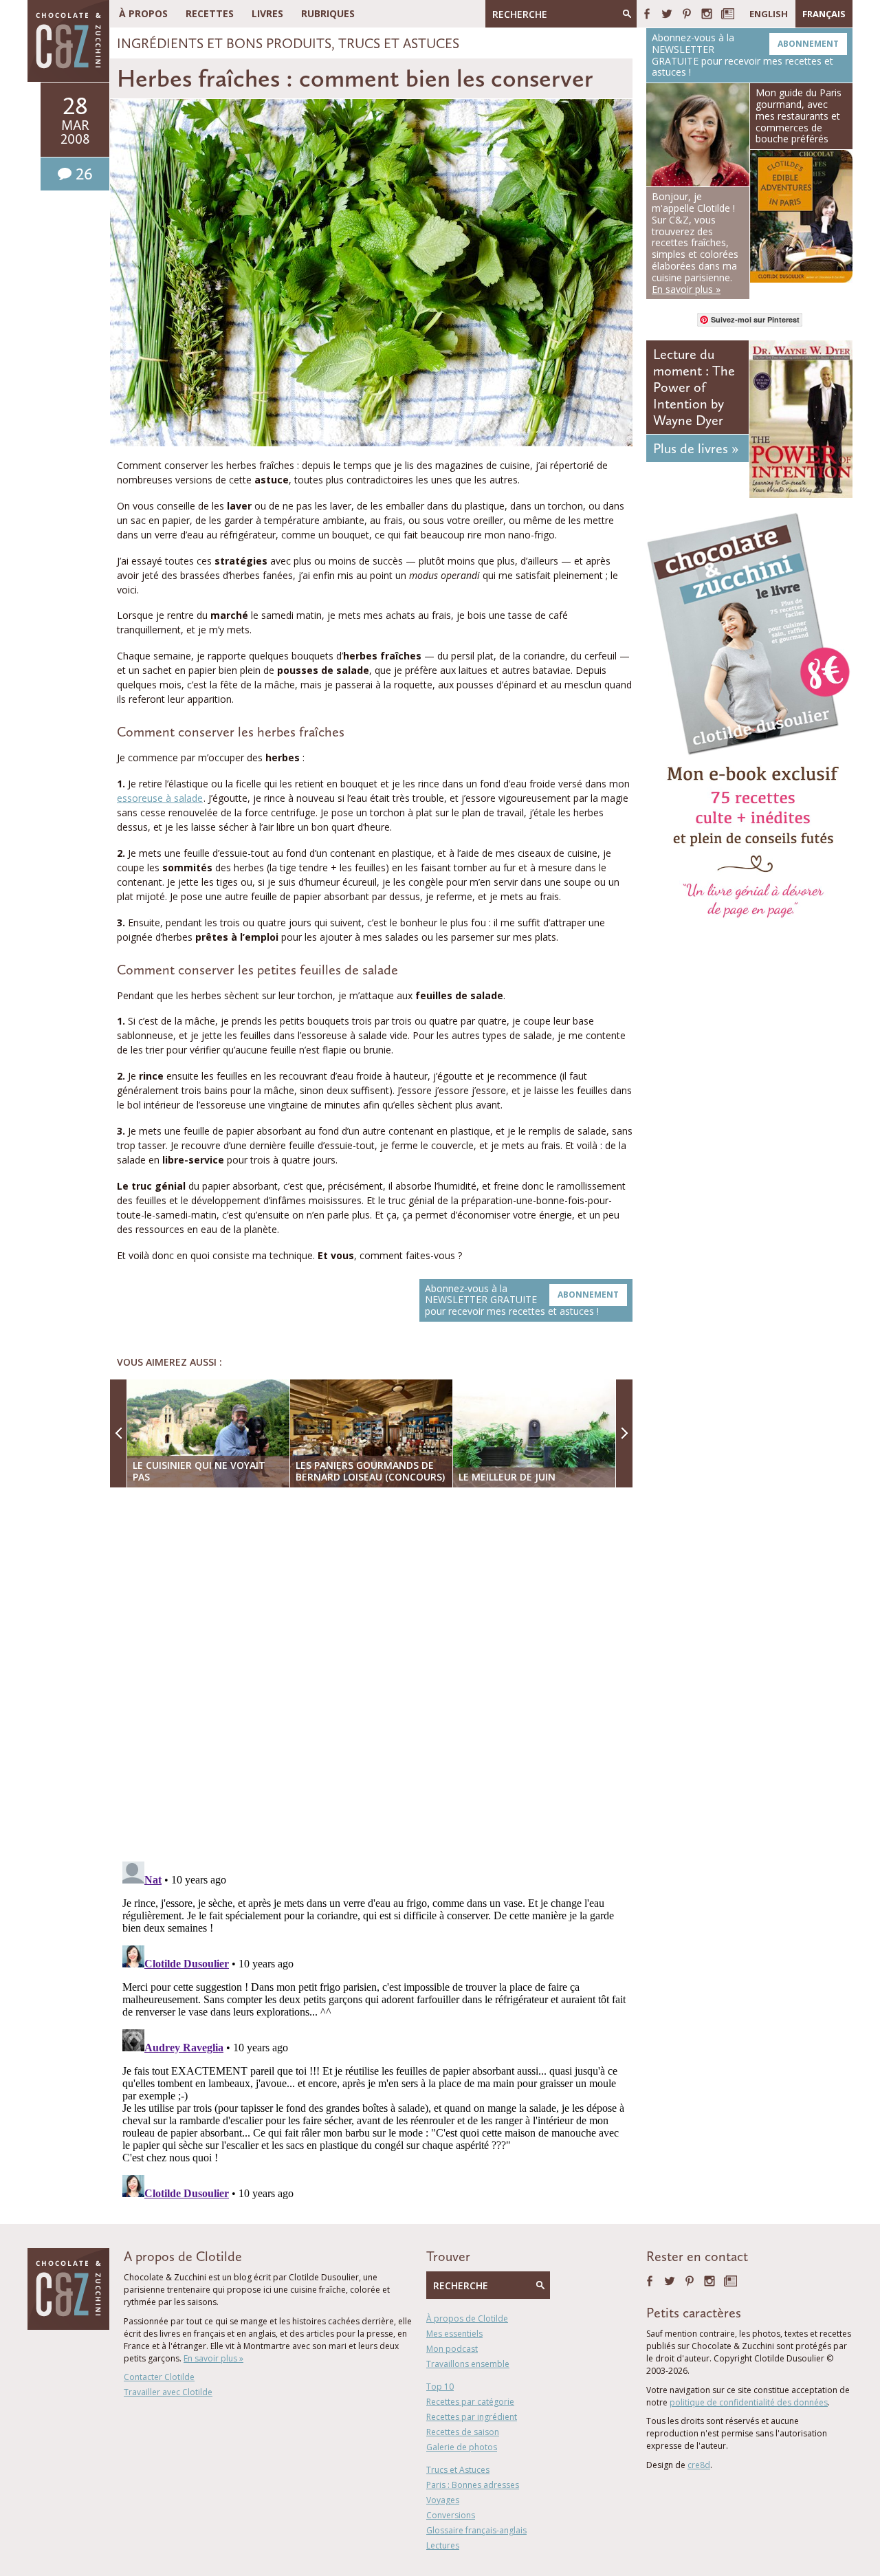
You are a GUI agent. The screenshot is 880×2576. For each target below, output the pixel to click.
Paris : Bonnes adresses (473, 2485)
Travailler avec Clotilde (168, 2392)
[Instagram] (707, 14)
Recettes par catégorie (470, 2402)
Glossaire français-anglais (476, 2530)
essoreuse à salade (160, 798)
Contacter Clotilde (159, 2377)
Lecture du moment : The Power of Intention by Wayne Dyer (694, 387)
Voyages (443, 2500)
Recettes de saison (463, 2432)
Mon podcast (452, 2349)
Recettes (210, 13)
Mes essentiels (454, 2334)
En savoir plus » (213, 2358)
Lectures (443, 2545)
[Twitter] (667, 14)
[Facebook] (647, 14)
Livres (267, 13)
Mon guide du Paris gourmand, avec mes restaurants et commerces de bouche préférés (799, 116)
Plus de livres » (696, 448)
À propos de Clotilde (467, 2318)
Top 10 (440, 2387)
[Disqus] (375, 1676)
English (769, 14)
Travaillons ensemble (468, 2364)
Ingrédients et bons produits (224, 43)
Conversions (451, 2515)
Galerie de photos (462, 2447)
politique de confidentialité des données (749, 2402)
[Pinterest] (687, 14)
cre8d (699, 2465)
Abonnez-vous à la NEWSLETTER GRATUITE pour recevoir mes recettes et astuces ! (522, 1300)
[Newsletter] (728, 14)
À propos (143, 13)
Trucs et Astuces (399, 43)
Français (824, 14)
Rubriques (328, 13)
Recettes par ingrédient (472, 2417)
